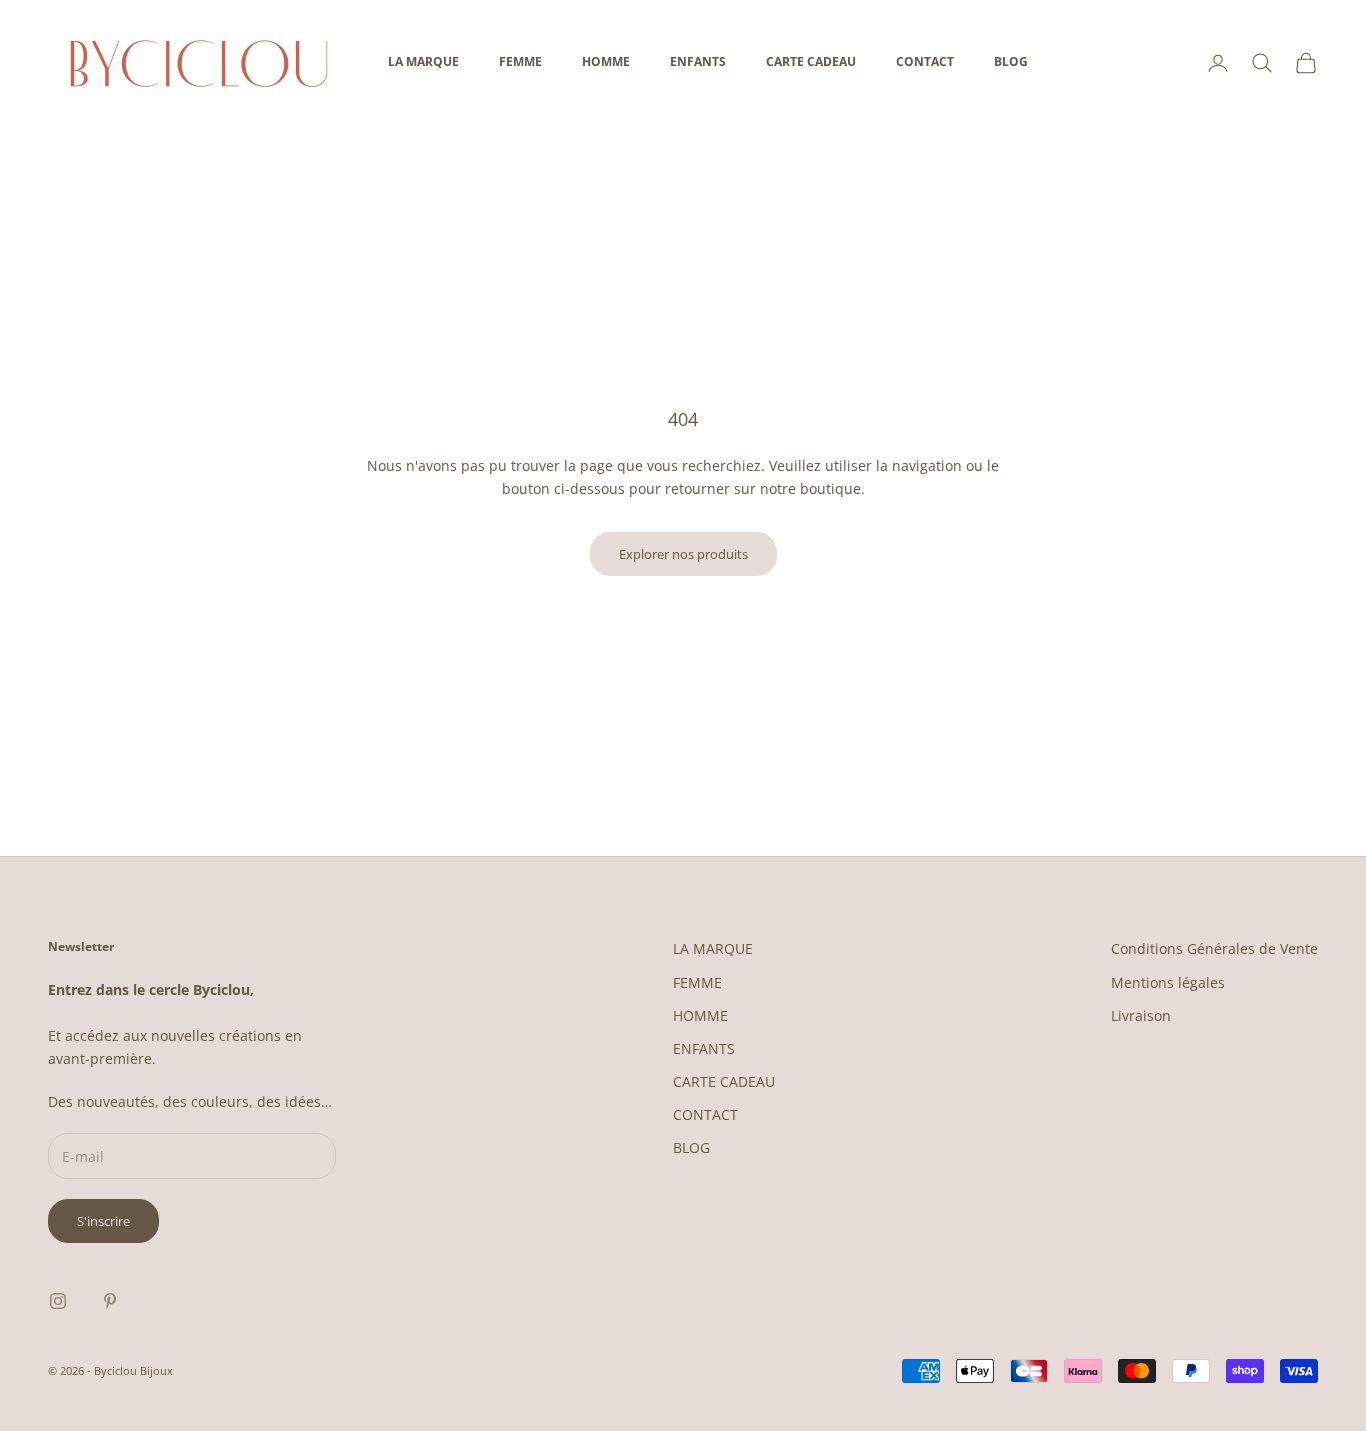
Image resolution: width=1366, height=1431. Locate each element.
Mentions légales (1168, 982)
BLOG (1011, 61)
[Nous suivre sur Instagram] (58, 1301)
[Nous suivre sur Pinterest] (110, 1301)
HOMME (606, 61)
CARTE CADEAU (811, 61)
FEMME (520, 61)
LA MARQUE (423, 61)
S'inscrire (103, 1221)
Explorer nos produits (683, 554)
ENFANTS (698, 61)
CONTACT (925, 61)
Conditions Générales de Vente (1214, 948)
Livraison (1141, 1015)
